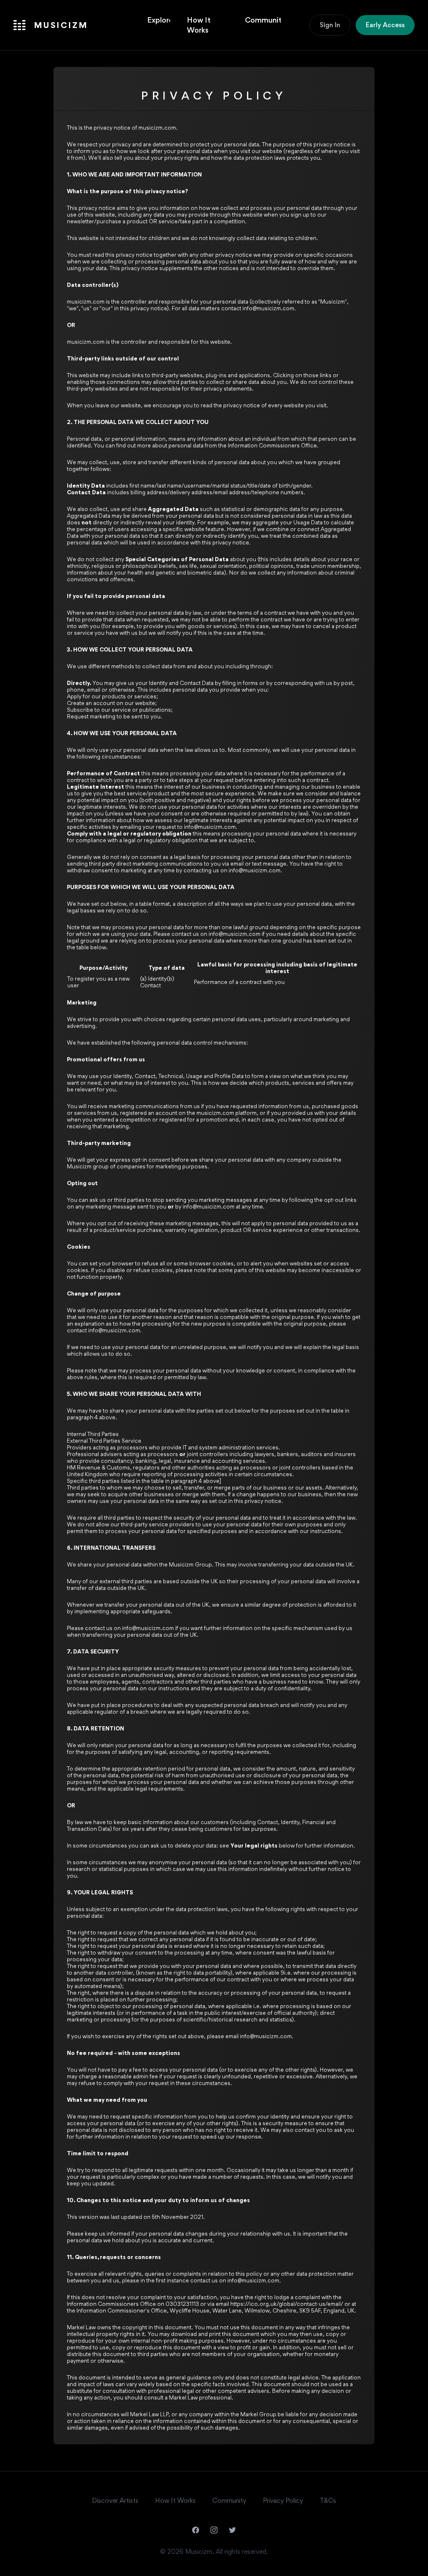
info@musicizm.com (268, 308)
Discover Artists (115, 2501)
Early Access (385, 25)
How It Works (199, 25)
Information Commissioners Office (272, 445)
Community (263, 20)
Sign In (330, 25)
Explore (159, 20)
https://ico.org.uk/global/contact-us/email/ (287, 2304)
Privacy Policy (283, 2501)
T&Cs (328, 2501)
